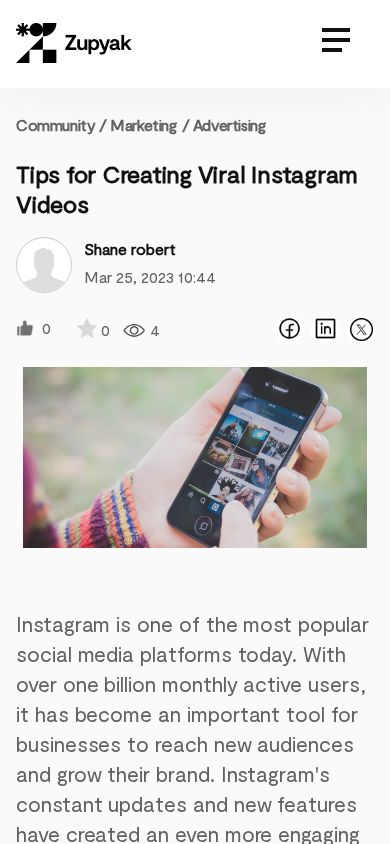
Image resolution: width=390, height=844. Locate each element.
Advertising (229, 124)
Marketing (143, 124)
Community (61, 124)
